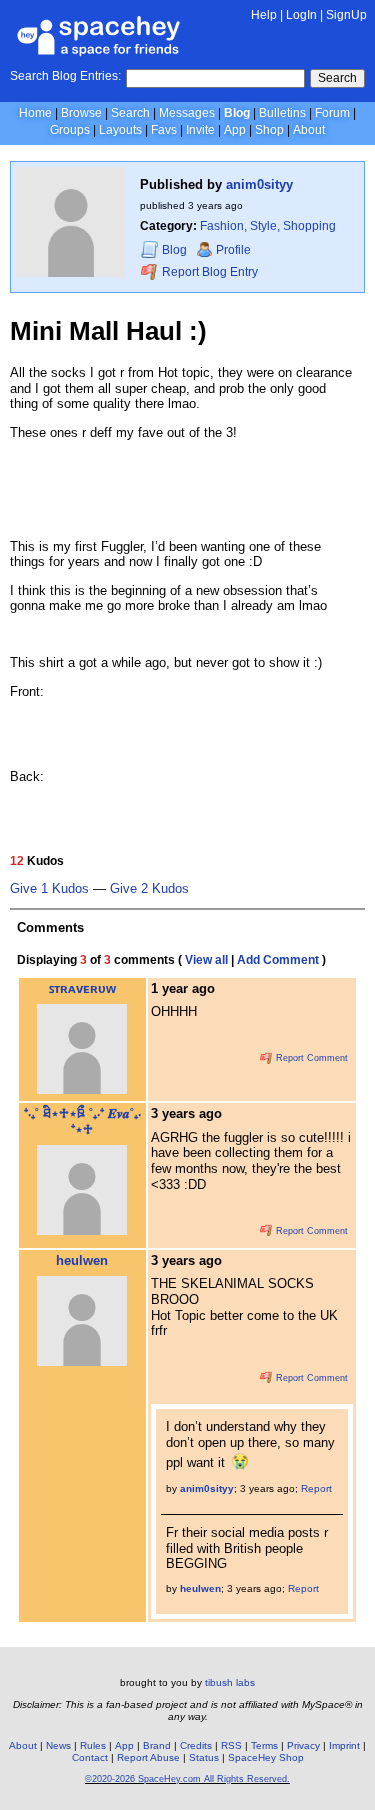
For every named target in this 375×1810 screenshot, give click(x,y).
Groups (70, 130)
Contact (90, 1757)
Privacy (303, 1745)
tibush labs (230, 1682)
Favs (164, 130)
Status (204, 1757)
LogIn (301, 15)
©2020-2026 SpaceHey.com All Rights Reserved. (187, 1779)
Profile (233, 250)
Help (264, 15)
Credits (196, 1745)
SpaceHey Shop (266, 1757)
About (309, 130)
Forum (332, 113)
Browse (81, 113)
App (235, 130)
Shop (269, 130)
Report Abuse (148, 1757)
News (58, 1745)
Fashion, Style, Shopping (268, 226)
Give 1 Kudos (49, 889)
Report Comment (310, 1058)
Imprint (344, 1745)
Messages (187, 113)
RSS (231, 1745)
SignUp (346, 15)
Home (35, 113)
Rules (93, 1745)
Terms (264, 1745)
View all (206, 960)
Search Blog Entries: (65, 76)
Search (337, 78)
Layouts (120, 130)
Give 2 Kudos (149, 889)
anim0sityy (259, 184)
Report (316, 1488)
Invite (200, 130)
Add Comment (278, 960)
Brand (157, 1745)
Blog (237, 113)
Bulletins (282, 113)
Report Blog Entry (208, 272)
